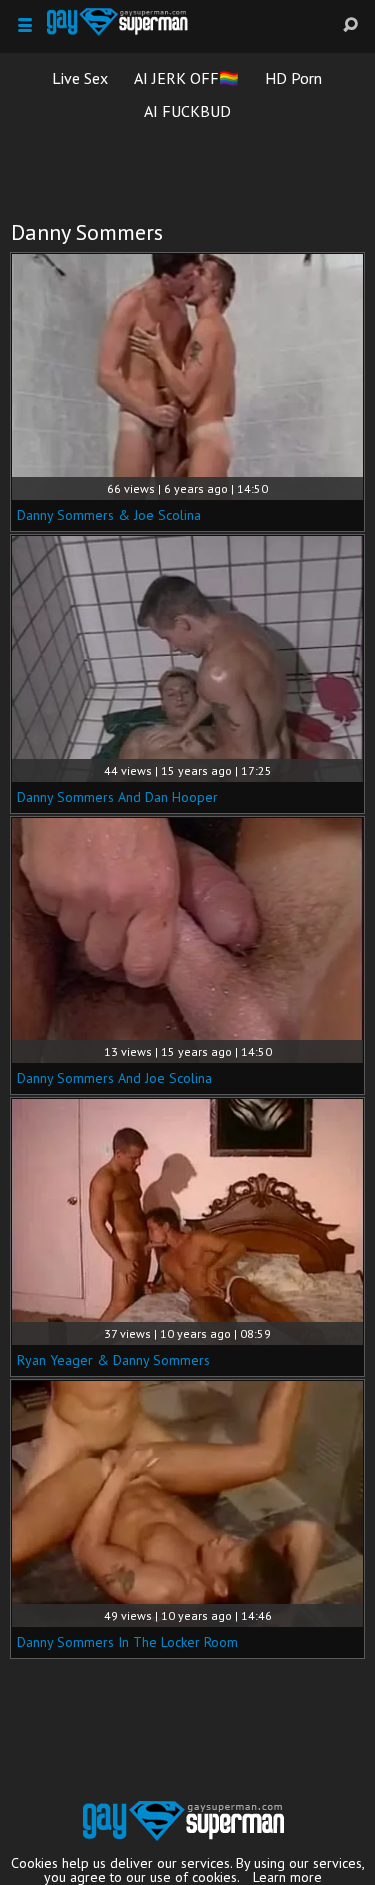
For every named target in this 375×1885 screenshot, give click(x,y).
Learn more (287, 1877)
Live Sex (80, 78)
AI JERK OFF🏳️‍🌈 (186, 78)
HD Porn (293, 78)
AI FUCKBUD (187, 111)
